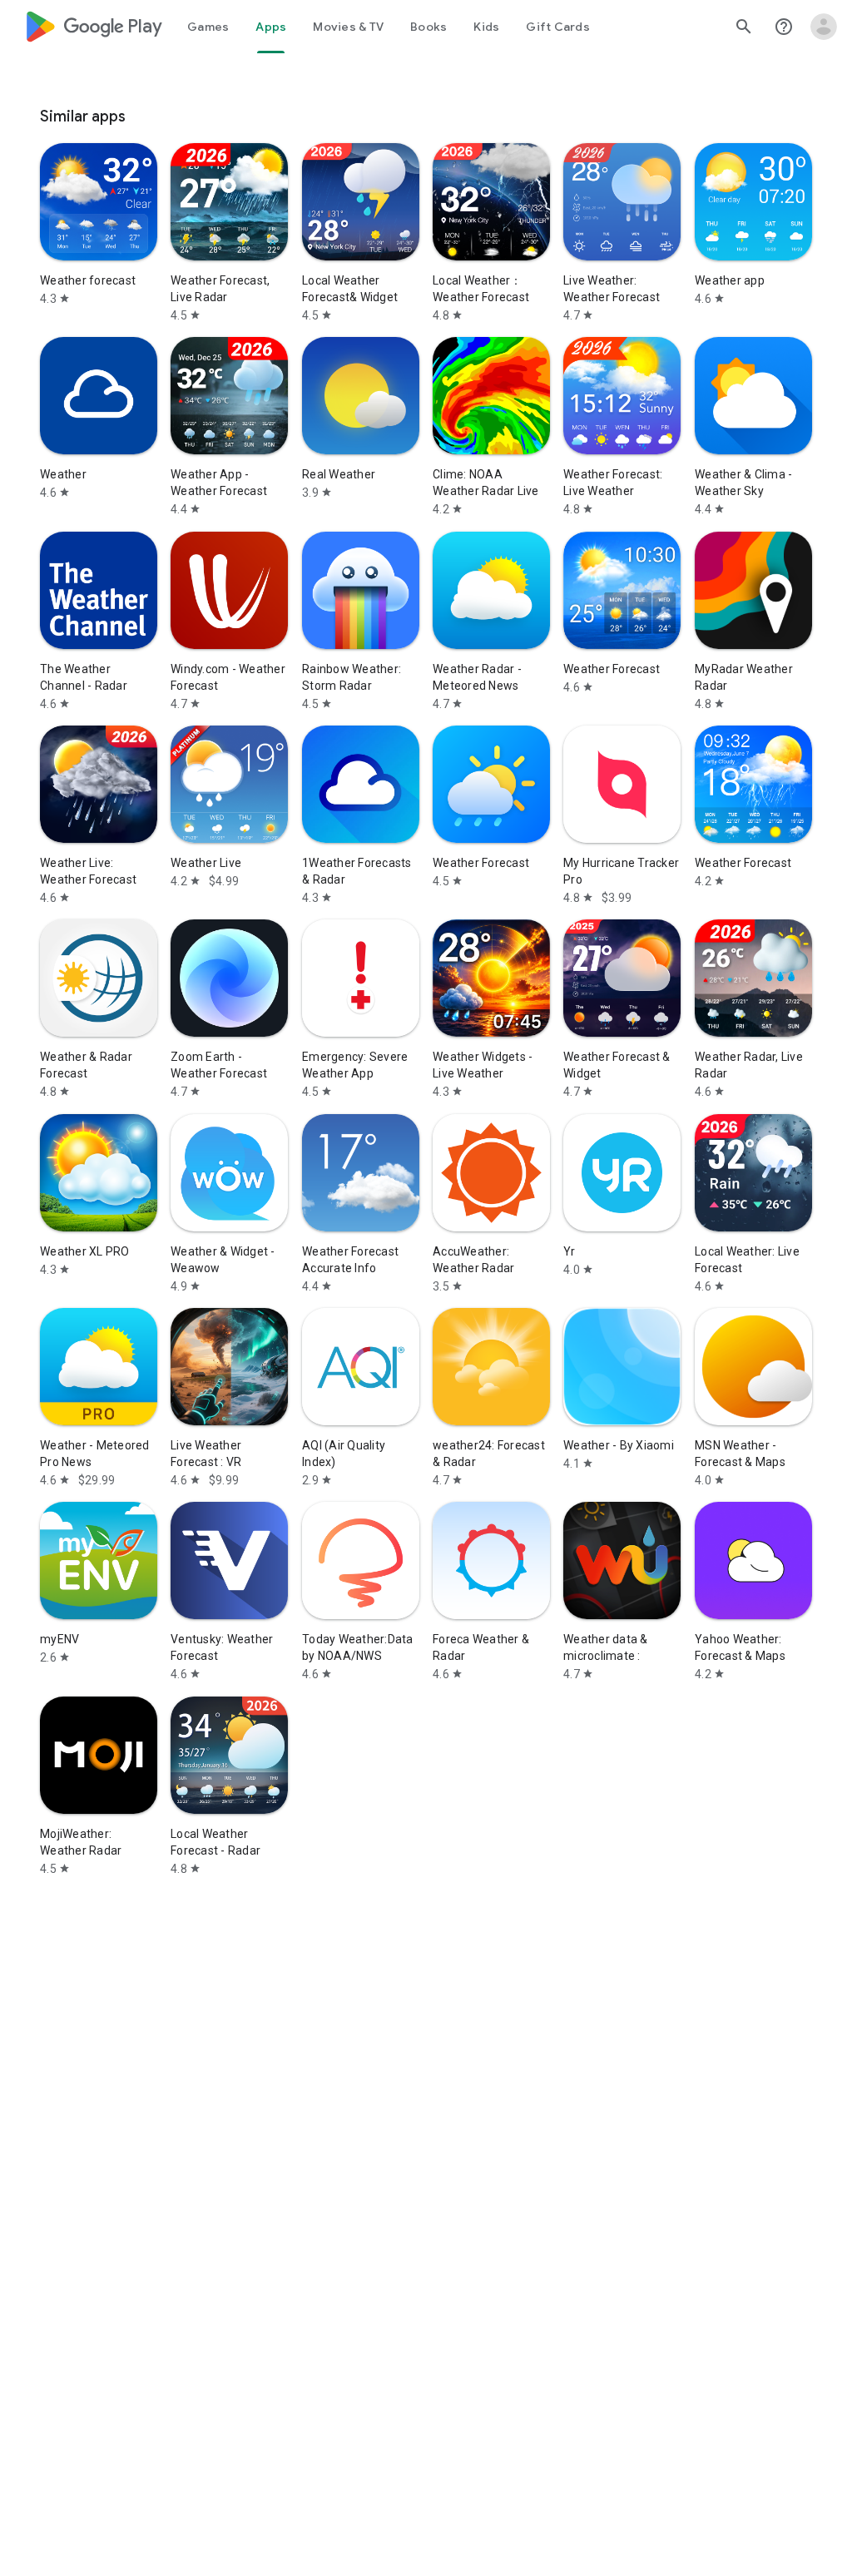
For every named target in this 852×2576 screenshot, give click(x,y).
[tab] (208, 27)
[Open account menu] (824, 27)
